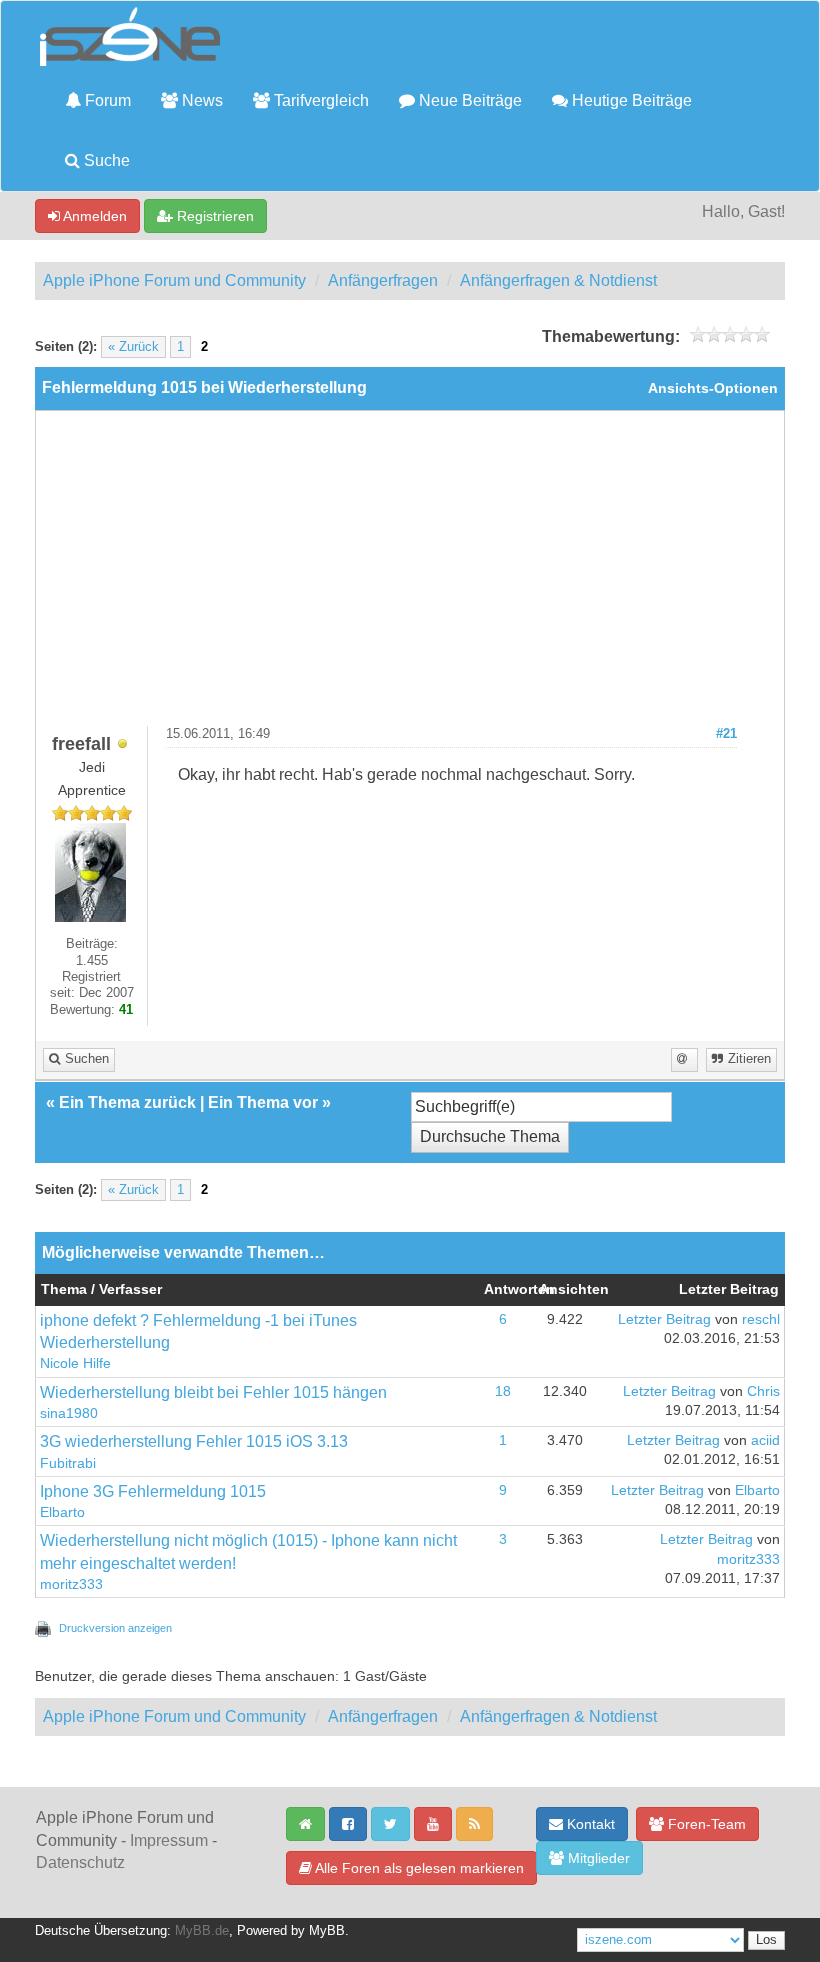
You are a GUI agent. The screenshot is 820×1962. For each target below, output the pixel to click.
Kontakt (589, 1824)
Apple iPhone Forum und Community (174, 280)
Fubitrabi (68, 1463)
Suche (105, 160)
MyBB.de (202, 1931)
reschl (761, 1319)
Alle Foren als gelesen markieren (418, 1868)
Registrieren (213, 216)
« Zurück (133, 347)
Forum (106, 100)
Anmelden (93, 216)
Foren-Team (705, 1824)
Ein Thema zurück (127, 1102)
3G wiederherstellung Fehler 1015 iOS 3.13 (194, 1441)
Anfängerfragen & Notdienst (558, 280)
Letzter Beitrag (664, 1319)
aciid (765, 1440)
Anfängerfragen (383, 280)
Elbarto (62, 1512)
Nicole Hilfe (75, 1363)
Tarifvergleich (319, 100)
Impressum (169, 1840)
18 (503, 1391)
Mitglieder (597, 1858)
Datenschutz (80, 1862)
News (200, 100)
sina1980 (69, 1413)
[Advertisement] (410, 576)
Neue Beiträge (468, 100)
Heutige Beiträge (630, 100)
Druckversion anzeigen (115, 1628)
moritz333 (71, 1584)
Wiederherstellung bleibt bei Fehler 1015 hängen (213, 1392)
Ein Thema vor (263, 1102)
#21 (726, 734)
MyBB (327, 1931)
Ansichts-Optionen (713, 388)
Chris (763, 1391)
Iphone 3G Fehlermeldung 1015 (153, 1491)
